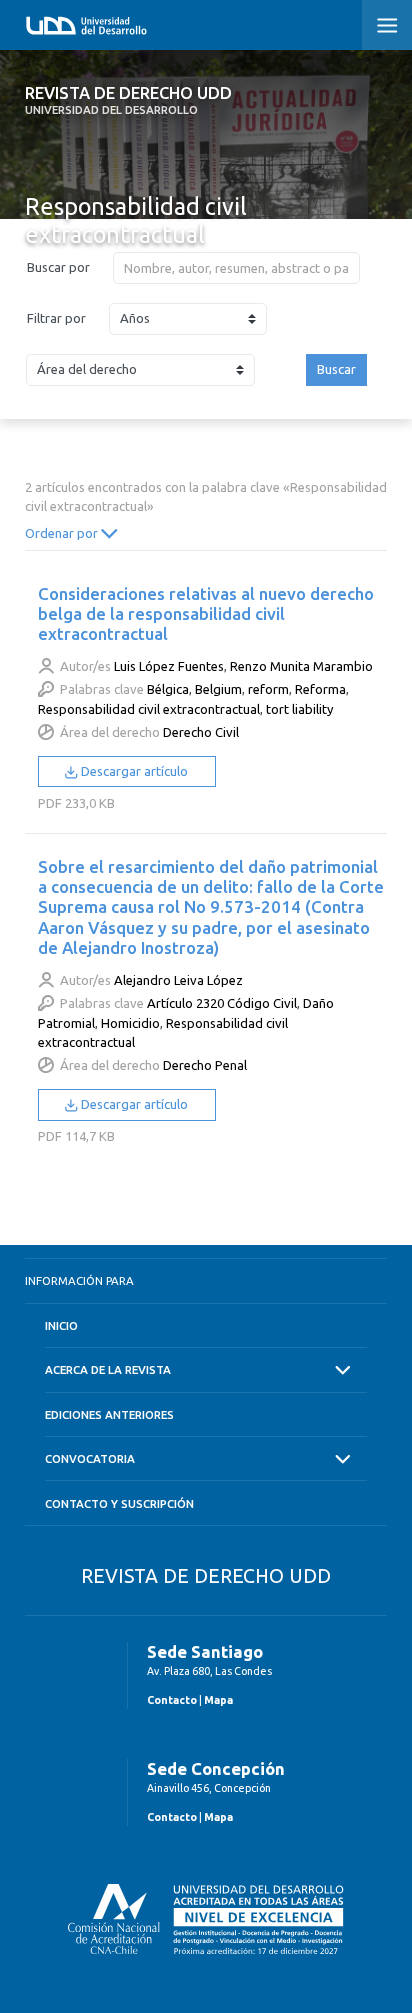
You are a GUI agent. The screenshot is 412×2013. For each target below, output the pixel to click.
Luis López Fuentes (169, 666)
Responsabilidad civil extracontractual (149, 709)
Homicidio (130, 1023)
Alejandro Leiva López (178, 980)
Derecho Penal (205, 1065)
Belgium (218, 689)
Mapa (218, 1700)
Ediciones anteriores (109, 1414)
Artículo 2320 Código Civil (222, 1003)
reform (268, 689)
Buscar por (58, 267)
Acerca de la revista (108, 1369)
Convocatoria (90, 1458)
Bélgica (168, 689)
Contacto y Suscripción (119, 1503)
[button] (387, 25)
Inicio (61, 1325)
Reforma (320, 689)
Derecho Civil (201, 732)
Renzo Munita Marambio (301, 666)
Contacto (172, 1700)
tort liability (300, 709)
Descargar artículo (133, 771)
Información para (79, 1280)
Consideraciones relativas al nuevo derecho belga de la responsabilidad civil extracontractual (206, 613)
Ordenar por (63, 533)
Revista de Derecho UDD (128, 100)
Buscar (336, 369)
